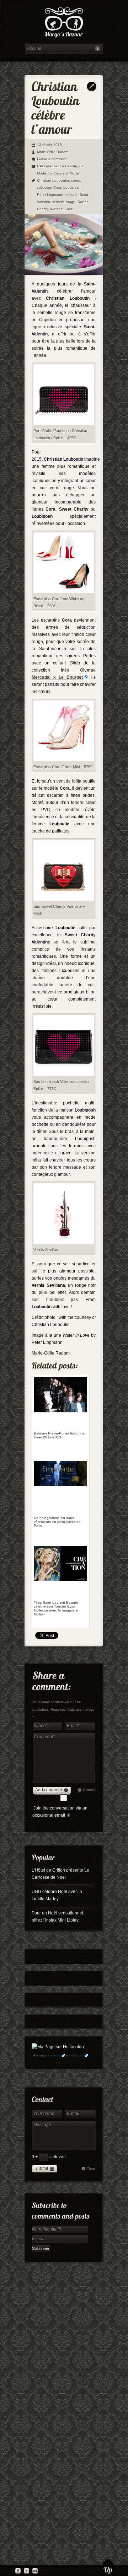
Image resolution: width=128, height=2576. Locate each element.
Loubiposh (72, 188)
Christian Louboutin (53, 180)
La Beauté (68, 166)
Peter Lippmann (50, 195)
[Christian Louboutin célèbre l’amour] (64, 273)
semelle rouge (64, 202)
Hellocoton (77, 2056)
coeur (76, 180)
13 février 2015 (49, 145)
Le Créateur (58, 173)
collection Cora (49, 188)
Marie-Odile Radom (53, 152)
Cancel (89, 1790)
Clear (91, 2168)
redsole (71, 195)
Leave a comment (52, 159)
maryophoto (54, 2056)
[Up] (108, 2567)
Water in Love (62, 209)
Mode (74, 173)
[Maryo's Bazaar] (64, 23)
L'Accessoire (47, 166)
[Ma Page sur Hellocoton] (58, 2047)
